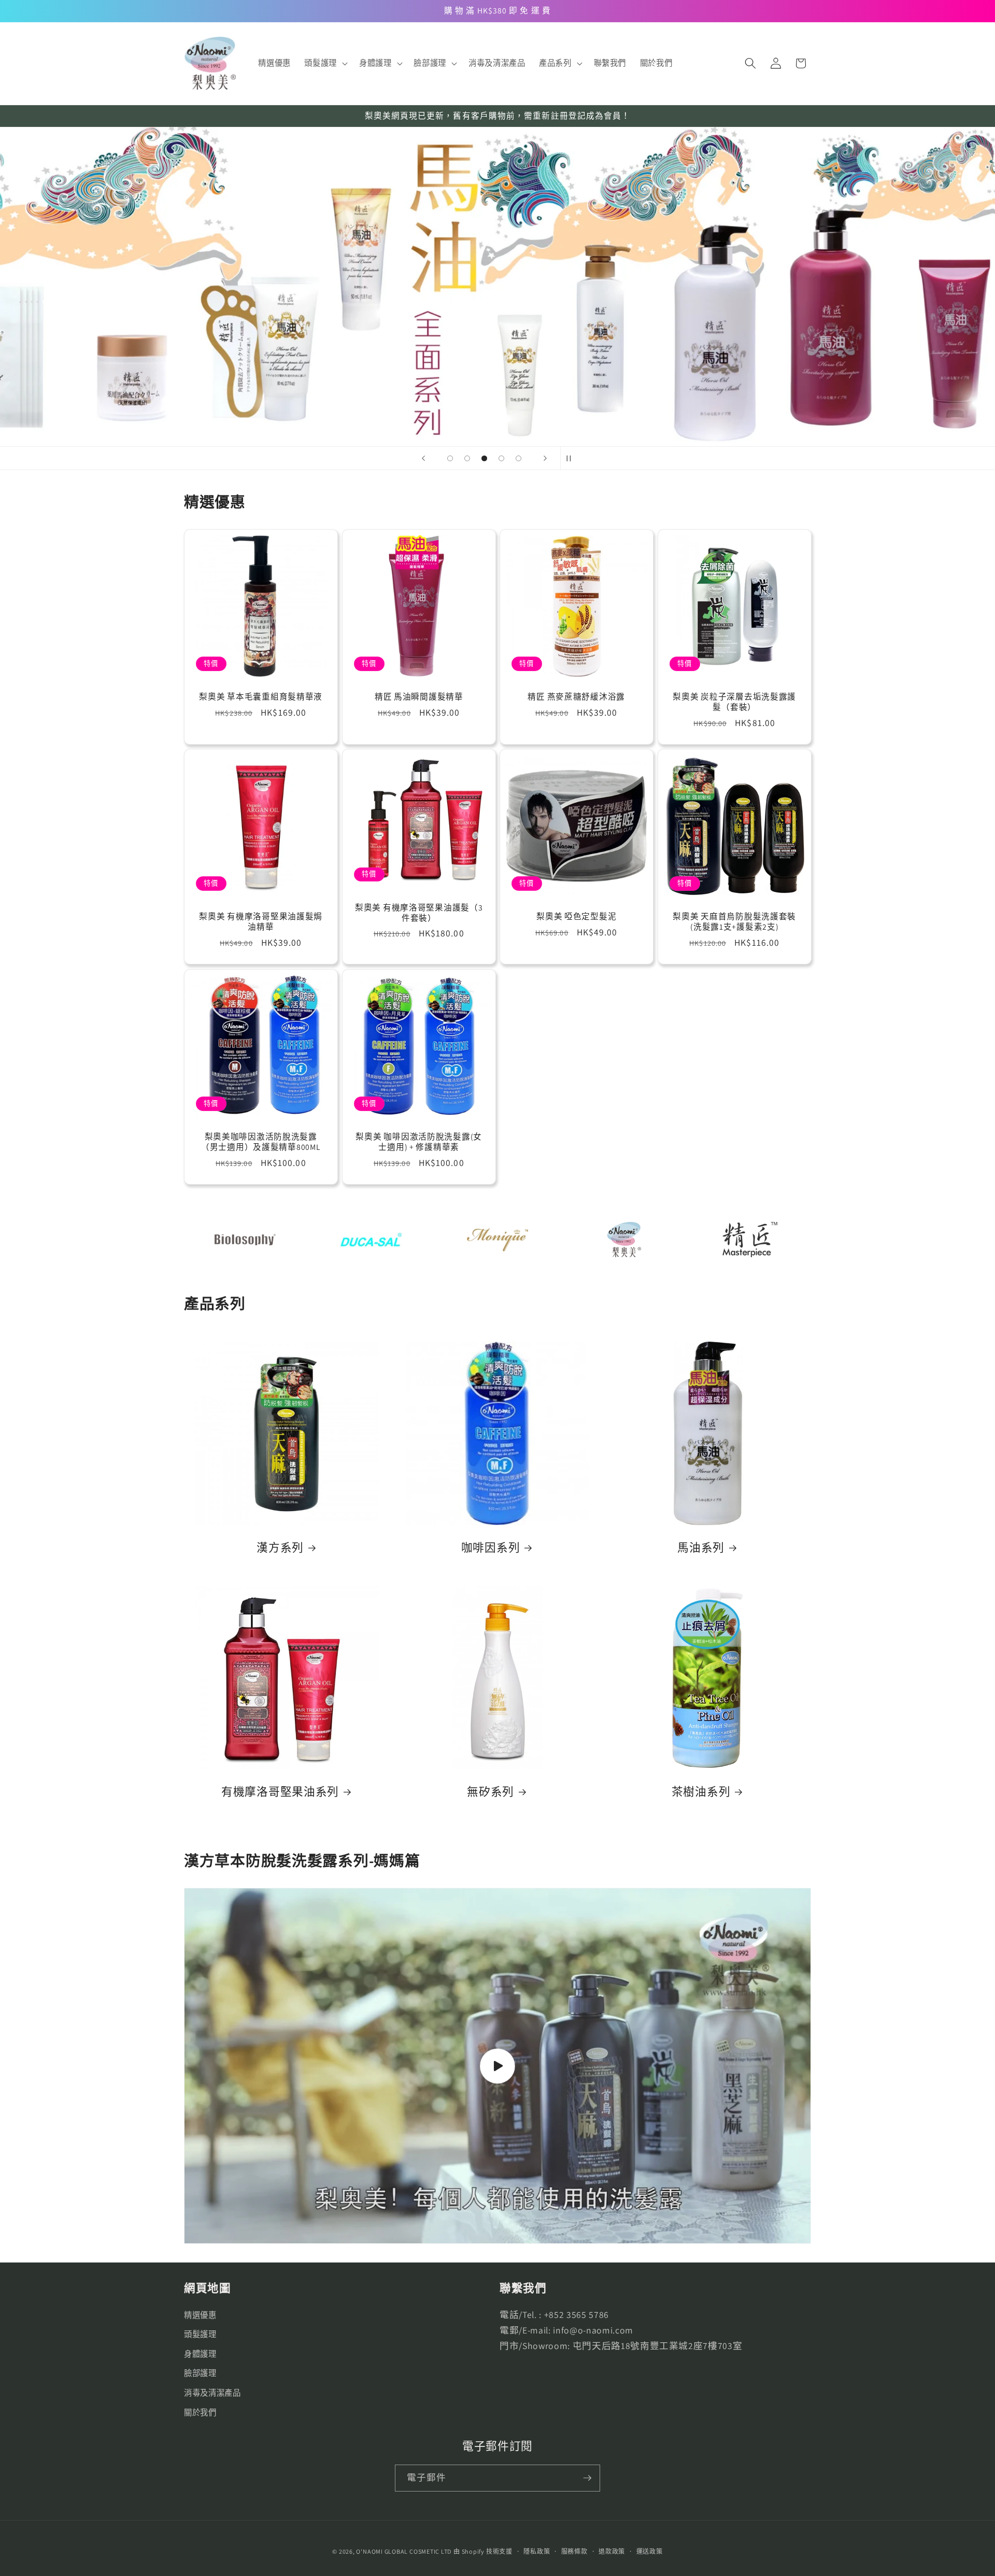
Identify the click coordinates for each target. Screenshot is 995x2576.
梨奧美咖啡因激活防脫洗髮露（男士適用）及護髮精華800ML (261, 1142)
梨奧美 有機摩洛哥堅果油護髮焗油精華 (261, 922)
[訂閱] (587, 2478)
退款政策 (612, 2551)
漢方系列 (280, 1548)
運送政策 (650, 2551)
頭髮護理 (200, 2334)
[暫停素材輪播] (572, 458)
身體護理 (200, 2354)
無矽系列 (491, 1792)
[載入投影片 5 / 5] (518, 458)
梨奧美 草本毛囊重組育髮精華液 (261, 697)
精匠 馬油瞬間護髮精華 (418, 697)
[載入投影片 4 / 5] (501, 458)
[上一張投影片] (423, 458)
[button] (325, 63)
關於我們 (200, 2412)
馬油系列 (701, 1548)
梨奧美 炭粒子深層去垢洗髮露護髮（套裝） (734, 702)
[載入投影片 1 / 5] (450, 458)
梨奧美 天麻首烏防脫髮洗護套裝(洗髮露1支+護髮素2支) (734, 922)
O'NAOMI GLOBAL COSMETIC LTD (404, 2551)
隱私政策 (537, 2551)
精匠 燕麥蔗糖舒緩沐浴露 (576, 697)
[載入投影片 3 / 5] (484, 458)
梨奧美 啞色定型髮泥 (576, 917)
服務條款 (574, 2551)
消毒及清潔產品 (212, 2393)
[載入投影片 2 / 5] (467, 458)
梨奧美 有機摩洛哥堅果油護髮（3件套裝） (418, 913)
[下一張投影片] (545, 458)
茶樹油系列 (701, 1792)
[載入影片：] (497, 2066)
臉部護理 (200, 2373)
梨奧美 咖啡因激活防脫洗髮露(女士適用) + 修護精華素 (419, 1142)
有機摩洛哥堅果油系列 (280, 1792)
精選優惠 (200, 2315)
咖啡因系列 (491, 1548)
